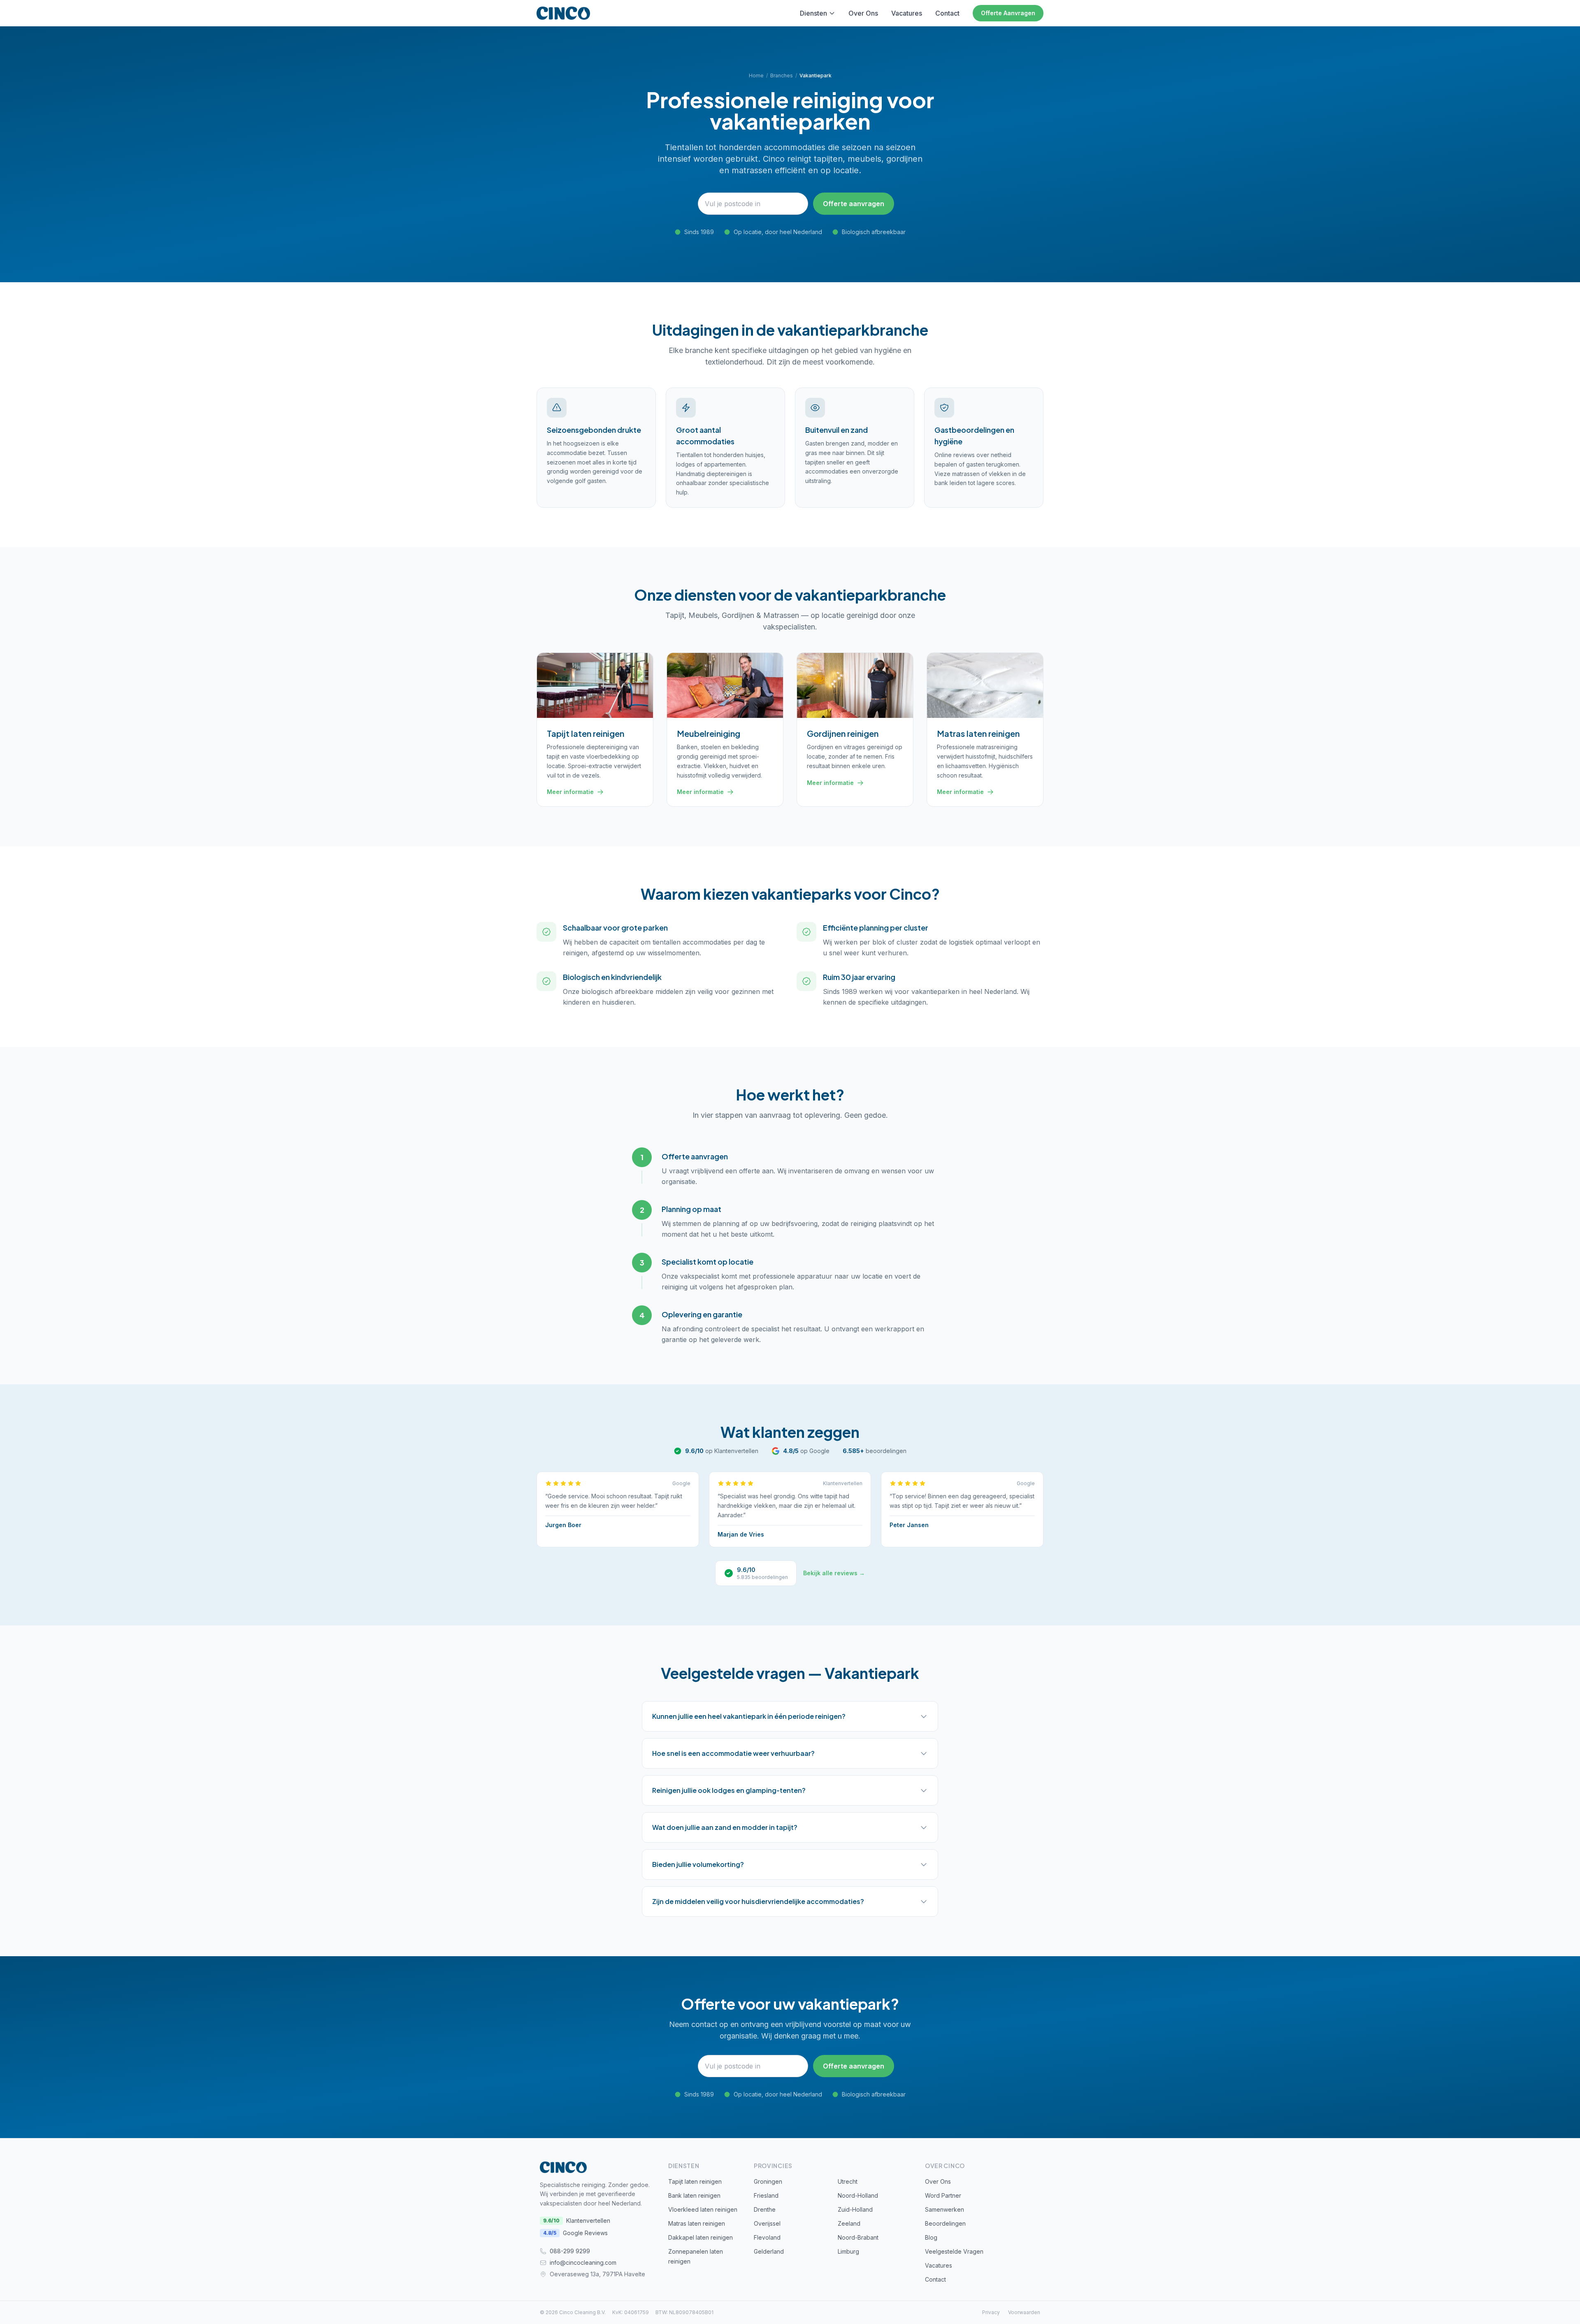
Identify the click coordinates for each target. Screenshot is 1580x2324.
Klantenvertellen (577, 2221)
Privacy (991, 2312)
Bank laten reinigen (694, 2195)
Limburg (848, 2251)
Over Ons (863, 13)
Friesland (766, 2195)
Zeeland (849, 2223)
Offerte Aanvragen (1008, 13)
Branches (782, 75)
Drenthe (765, 2209)
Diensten (813, 13)
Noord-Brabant (858, 2237)
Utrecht (848, 2181)
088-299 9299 (570, 2251)
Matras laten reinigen (697, 2223)
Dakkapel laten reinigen (701, 2237)
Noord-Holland (858, 2195)
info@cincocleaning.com (583, 2262)
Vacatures (907, 13)
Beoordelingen (945, 2223)
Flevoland (767, 2237)
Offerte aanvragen (854, 204)
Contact (947, 13)
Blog (931, 2237)
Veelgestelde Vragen (954, 2251)
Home (756, 75)
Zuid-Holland (855, 2209)
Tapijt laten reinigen (695, 2181)
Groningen (768, 2181)
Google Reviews (575, 2233)
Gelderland (769, 2251)
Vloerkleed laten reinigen (703, 2209)
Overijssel (767, 2223)
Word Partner (943, 2195)
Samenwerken (945, 2209)
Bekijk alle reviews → (834, 1573)
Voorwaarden (1024, 2312)
